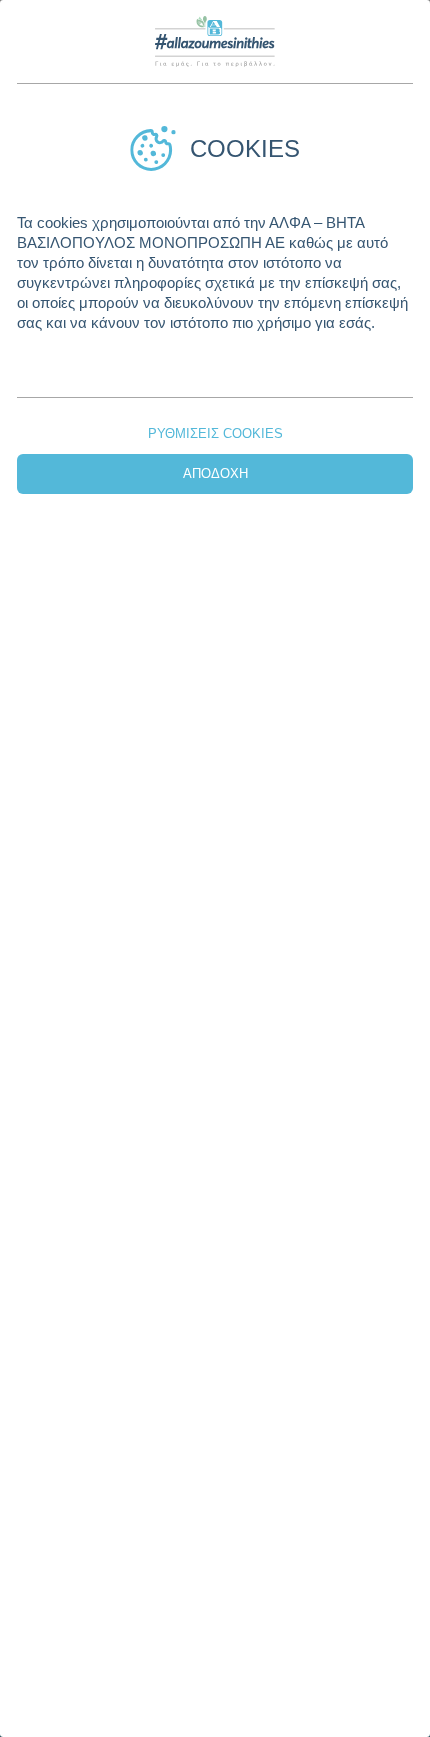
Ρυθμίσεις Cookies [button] (215, 433)
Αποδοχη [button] (215, 473)
